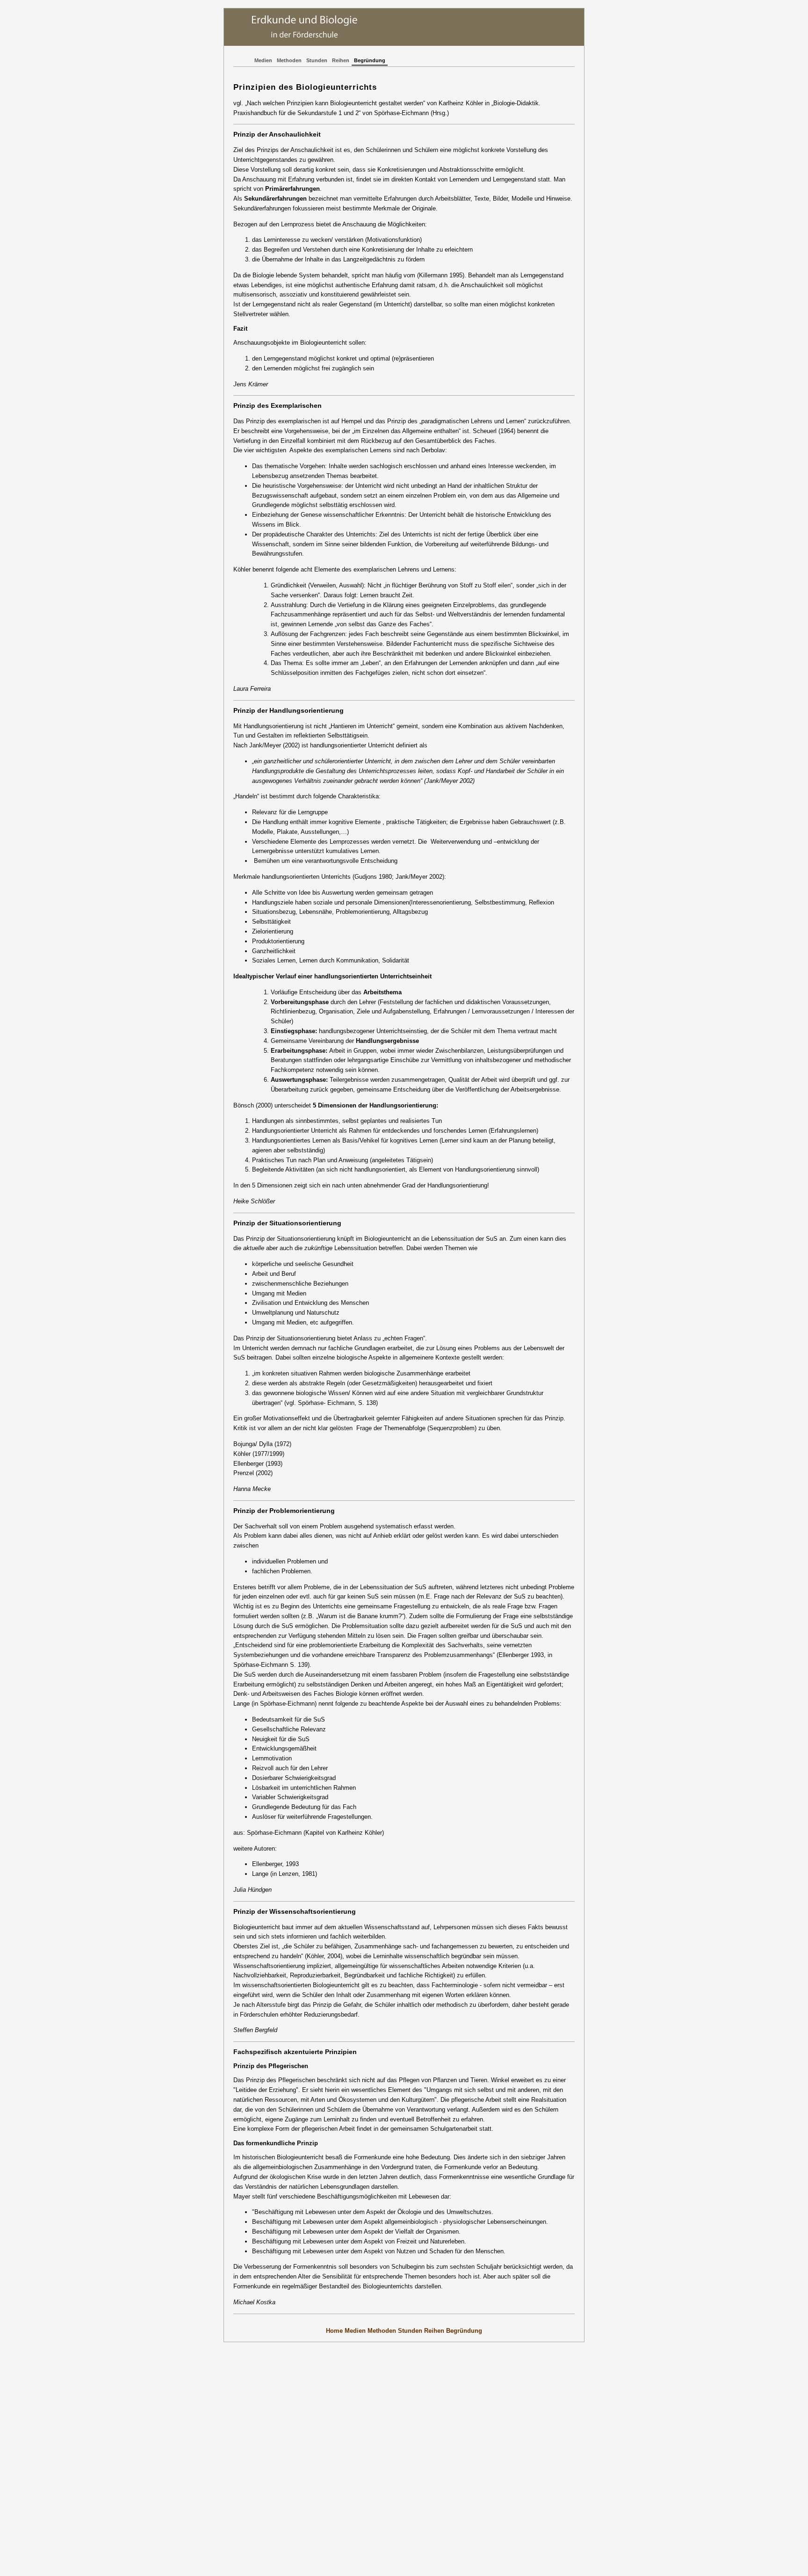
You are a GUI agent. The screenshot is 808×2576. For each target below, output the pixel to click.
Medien (263, 60)
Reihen (341, 60)
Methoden (289, 60)
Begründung (370, 60)
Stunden (317, 60)
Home (334, 2331)
